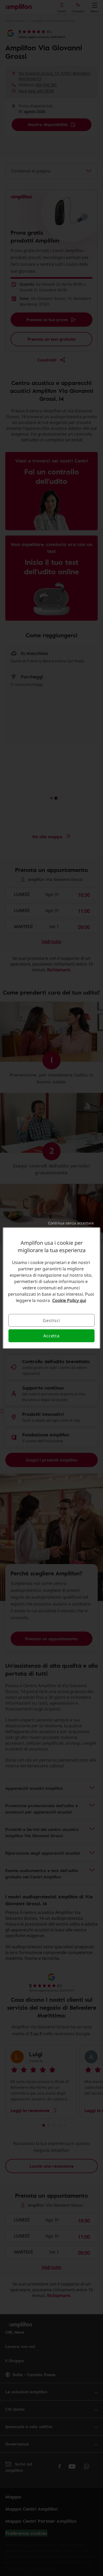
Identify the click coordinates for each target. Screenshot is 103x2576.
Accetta (51, 1336)
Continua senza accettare (71, 1223)
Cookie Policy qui (69, 1300)
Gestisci (51, 1320)
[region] (52, 1288)
